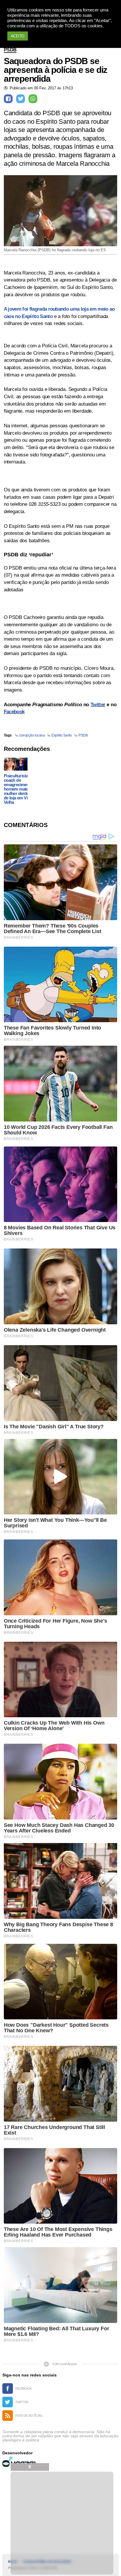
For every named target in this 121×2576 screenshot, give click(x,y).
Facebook (14, 712)
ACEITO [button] (18, 36)
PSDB (10, 50)
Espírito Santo (62, 735)
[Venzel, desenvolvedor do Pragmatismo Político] (20, 2462)
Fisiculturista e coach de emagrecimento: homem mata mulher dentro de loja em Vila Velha (19, 789)
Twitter (98, 705)
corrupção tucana (32, 735)
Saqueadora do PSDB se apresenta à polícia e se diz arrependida (56, 70)
